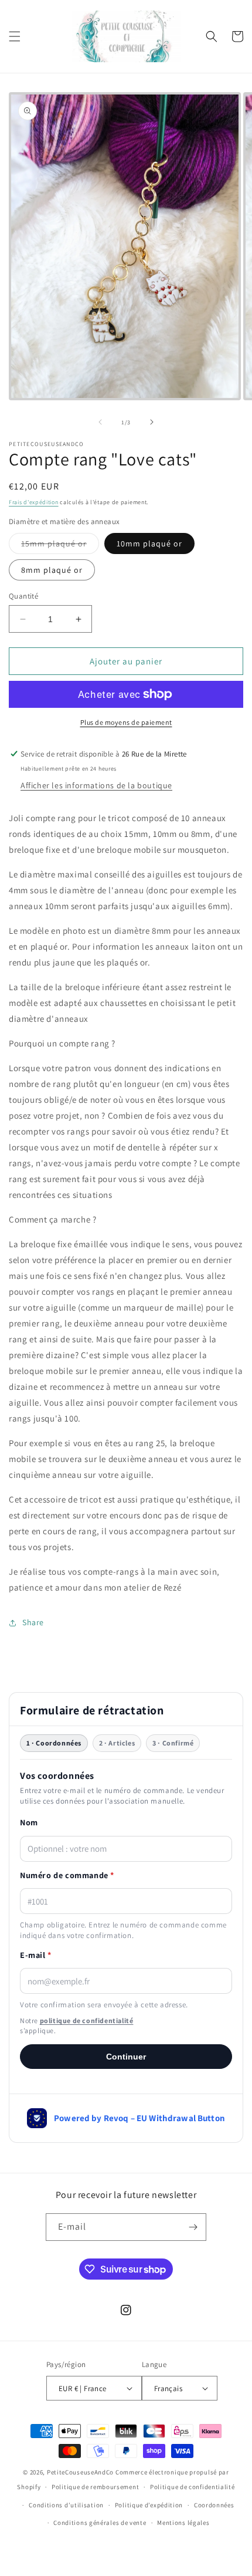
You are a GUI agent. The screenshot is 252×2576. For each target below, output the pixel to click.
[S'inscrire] (193, 2227)
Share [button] (33, 1622)
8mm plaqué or (52, 570)
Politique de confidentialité (193, 2487)
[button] (15, 36)
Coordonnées (214, 2505)
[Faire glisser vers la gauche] (100, 422)
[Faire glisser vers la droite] (152, 422)
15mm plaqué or (60, 546)
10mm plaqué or (149, 543)
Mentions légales (183, 2523)
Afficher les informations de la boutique (96, 785)
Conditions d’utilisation (66, 2505)
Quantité (23, 596)
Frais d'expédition (34, 502)
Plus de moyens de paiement (126, 722)
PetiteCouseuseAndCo (80, 2472)
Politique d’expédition (149, 2505)
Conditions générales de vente (100, 2523)
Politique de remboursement (95, 2487)
